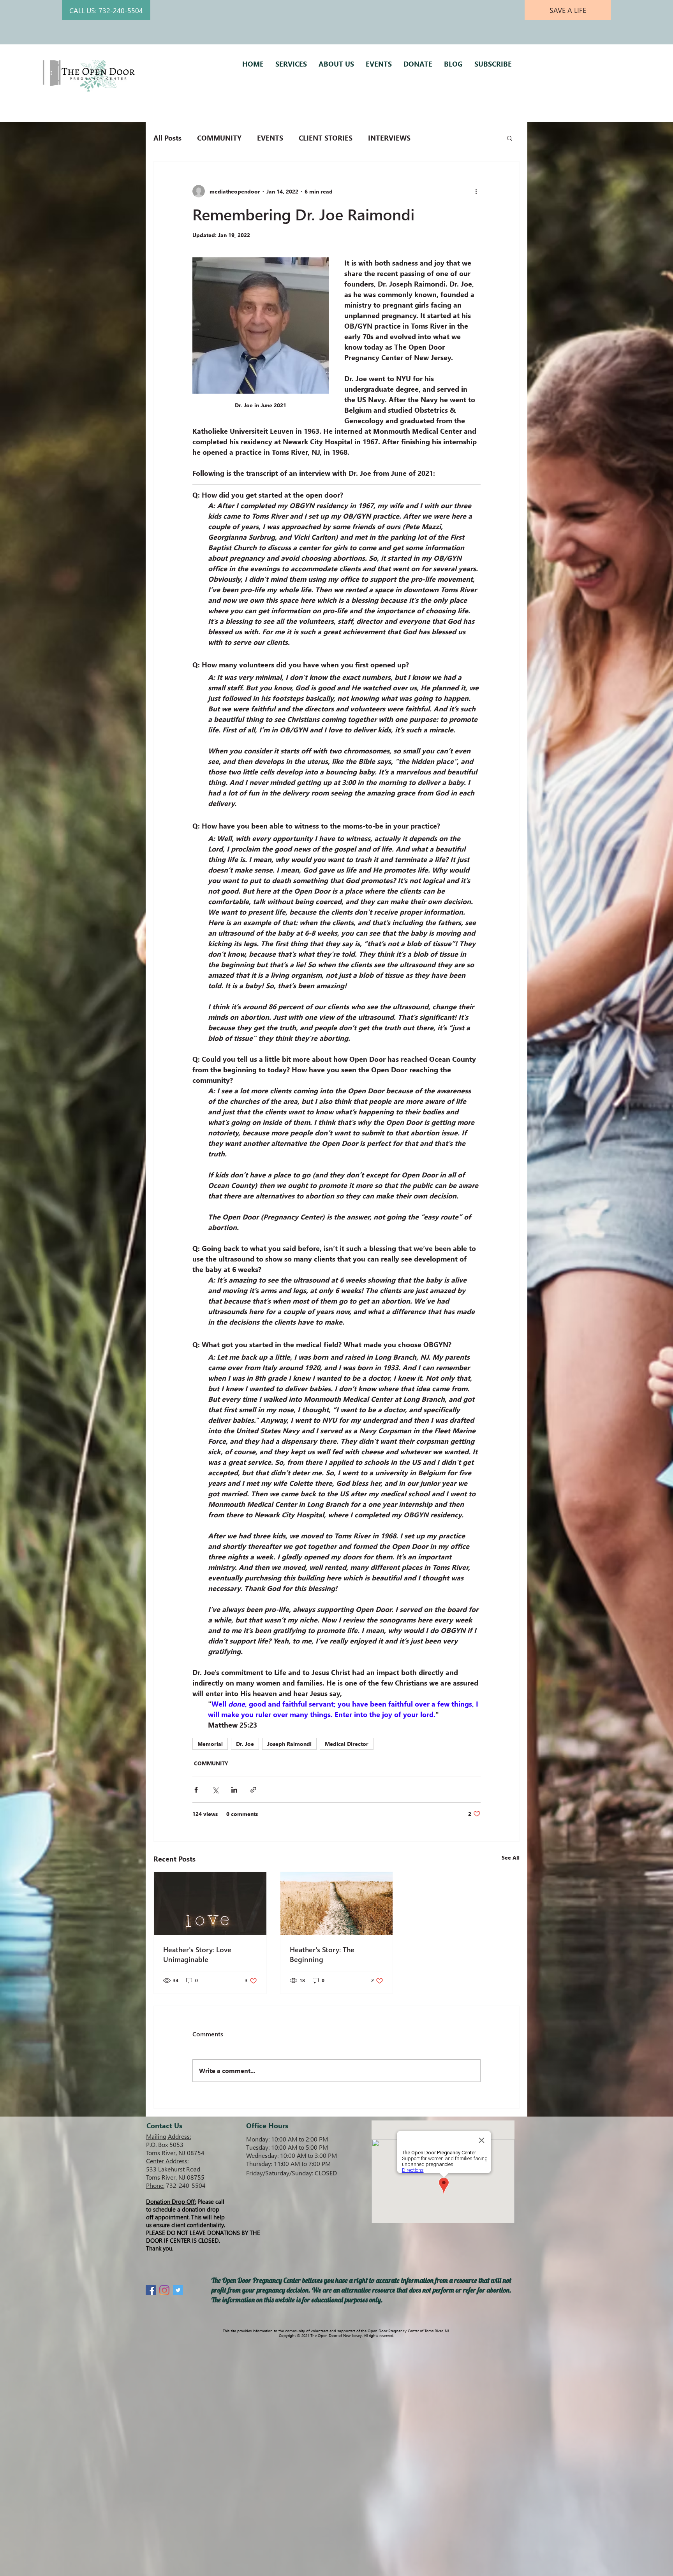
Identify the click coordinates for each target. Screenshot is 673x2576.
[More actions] (476, 191)
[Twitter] (178, 2290)
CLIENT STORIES (326, 138)
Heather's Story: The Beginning (322, 1954)
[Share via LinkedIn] (234, 1790)
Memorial (210, 1744)
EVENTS (270, 138)
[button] (510, 138)
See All (511, 1857)
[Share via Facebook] (196, 1790)
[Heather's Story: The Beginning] (337, 1904)
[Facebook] (151, 2290)
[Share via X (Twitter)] (215, 1790)
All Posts (167, 138)
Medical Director (347, 1744)
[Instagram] (164, 2290)
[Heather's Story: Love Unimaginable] (210, 1904)
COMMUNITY (219, 138)
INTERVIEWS (389, 138)
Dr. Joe (245, 1744)
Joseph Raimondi (289, 1744)
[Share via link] (253, 1790)
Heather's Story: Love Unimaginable (197, 1954)
